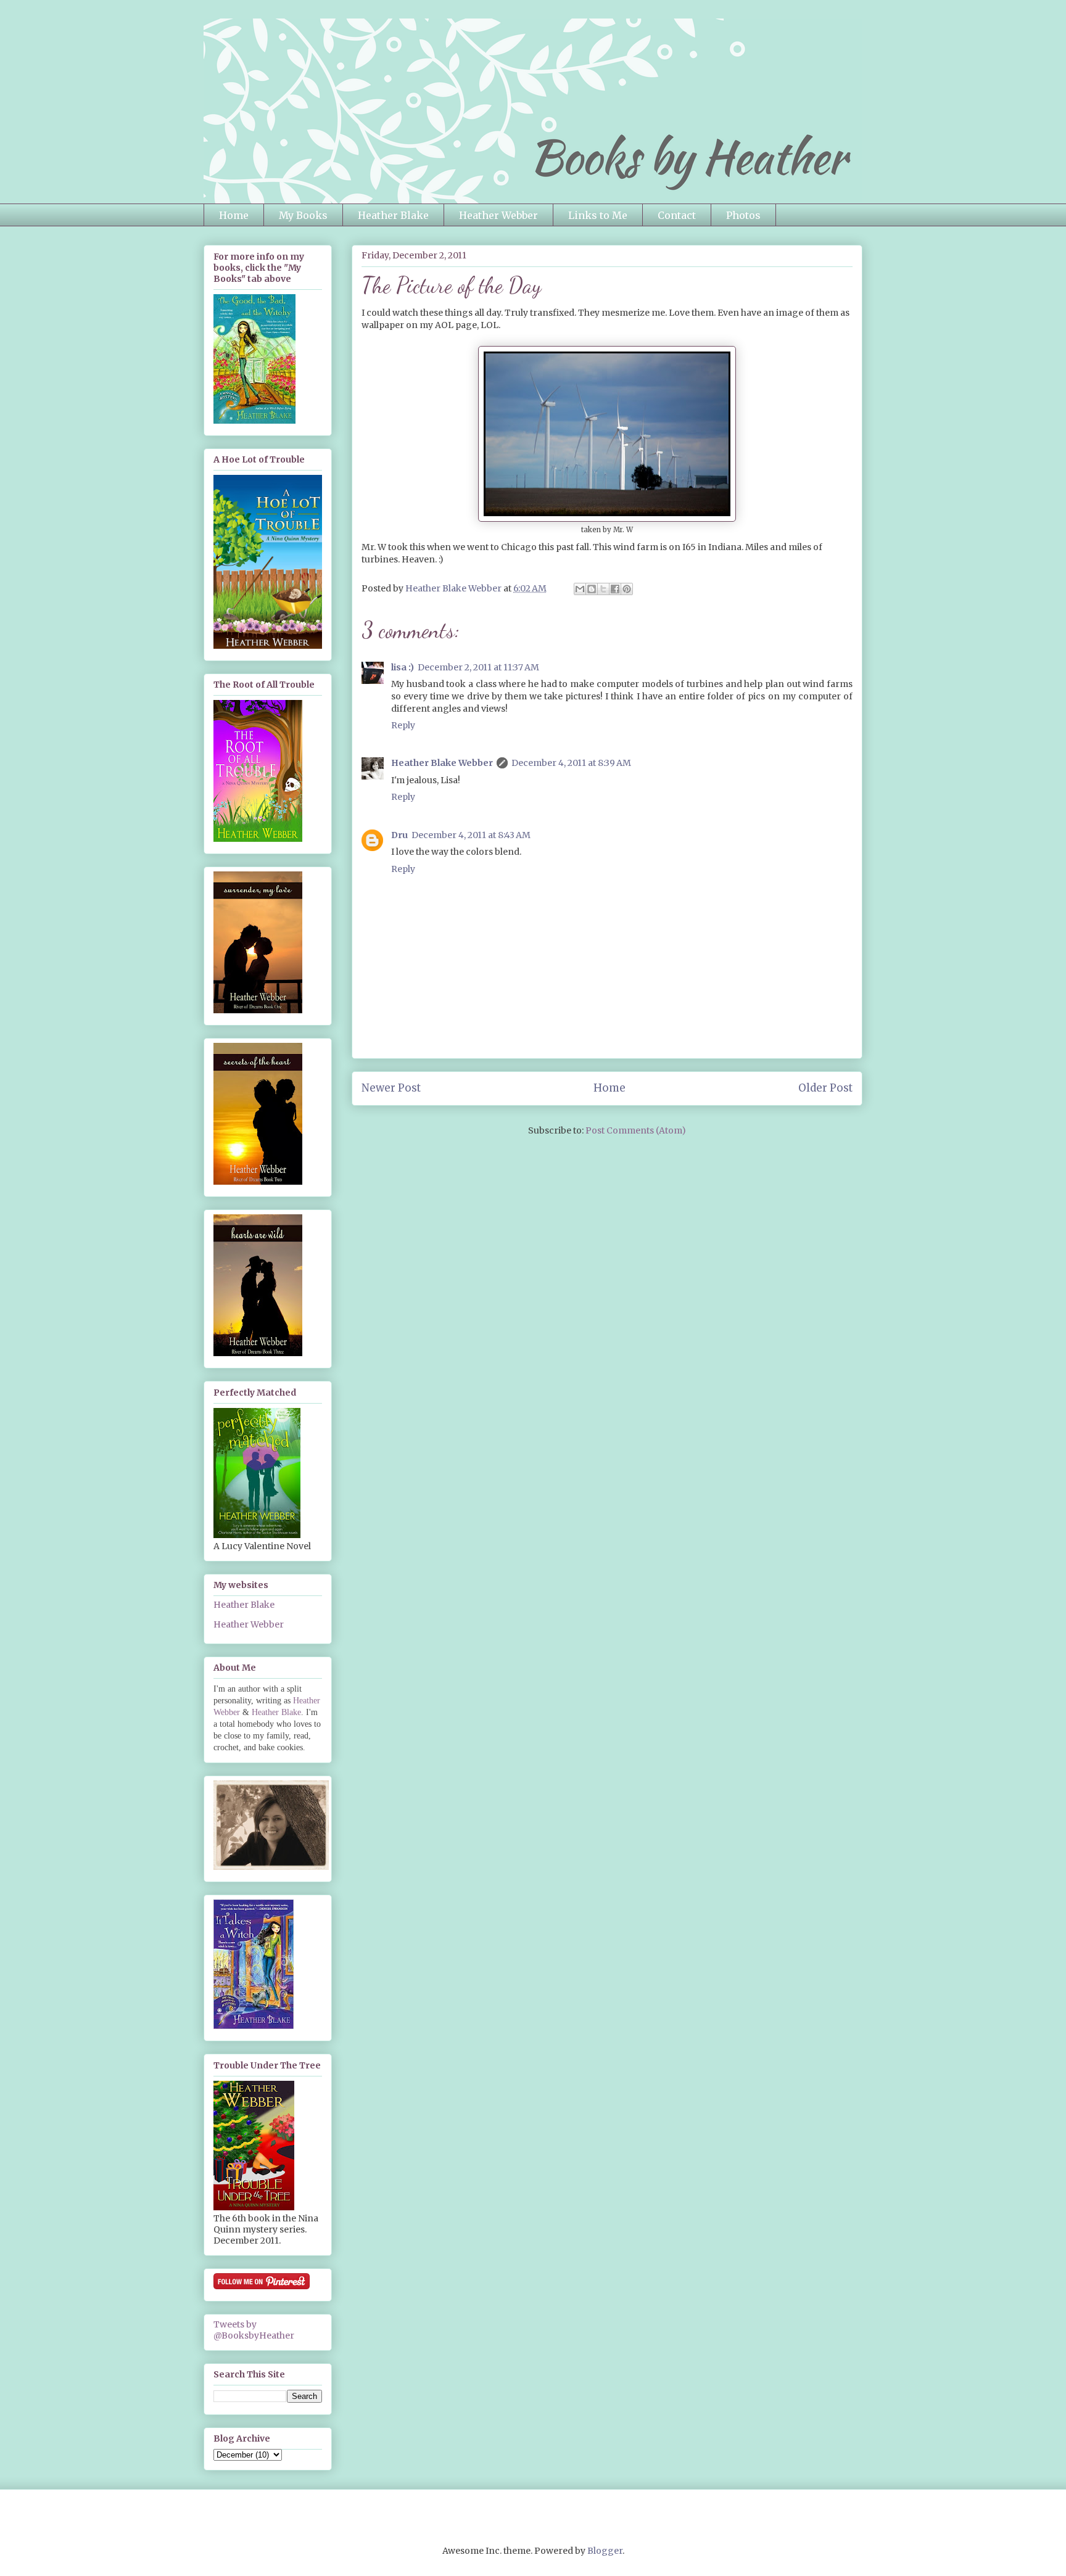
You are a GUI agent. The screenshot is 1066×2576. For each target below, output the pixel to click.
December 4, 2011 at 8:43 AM (471, 835)
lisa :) (403, 667)
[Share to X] (603, 589)
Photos (743, 215)
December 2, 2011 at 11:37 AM (478, 667)
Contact (677, 215)
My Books (303, 215)
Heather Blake (393, 215)
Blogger (605, 2551)
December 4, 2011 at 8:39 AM (571, 763)
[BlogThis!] (592, 589)
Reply (403, 725)
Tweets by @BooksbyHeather (254, 2330)
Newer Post (391, 1088)
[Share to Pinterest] (627, 589)
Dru (399, 835)
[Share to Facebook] (615, 589)
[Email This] (580, 589)
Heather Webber (498, 215)
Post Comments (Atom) (636, 1130)
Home (234, 215)
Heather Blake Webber (442, 763)
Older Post (825, 1088)
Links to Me (598, 215)
